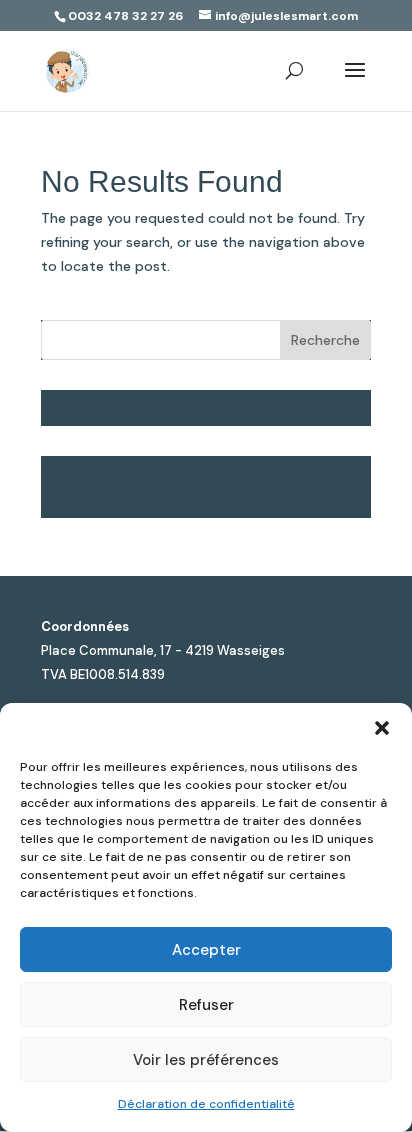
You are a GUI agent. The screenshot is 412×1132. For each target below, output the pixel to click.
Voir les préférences (206, 1060)
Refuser (206, 1005)
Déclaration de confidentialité (206, 1104)
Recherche (325, 340)
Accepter (206, 950)
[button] (382, 728)
